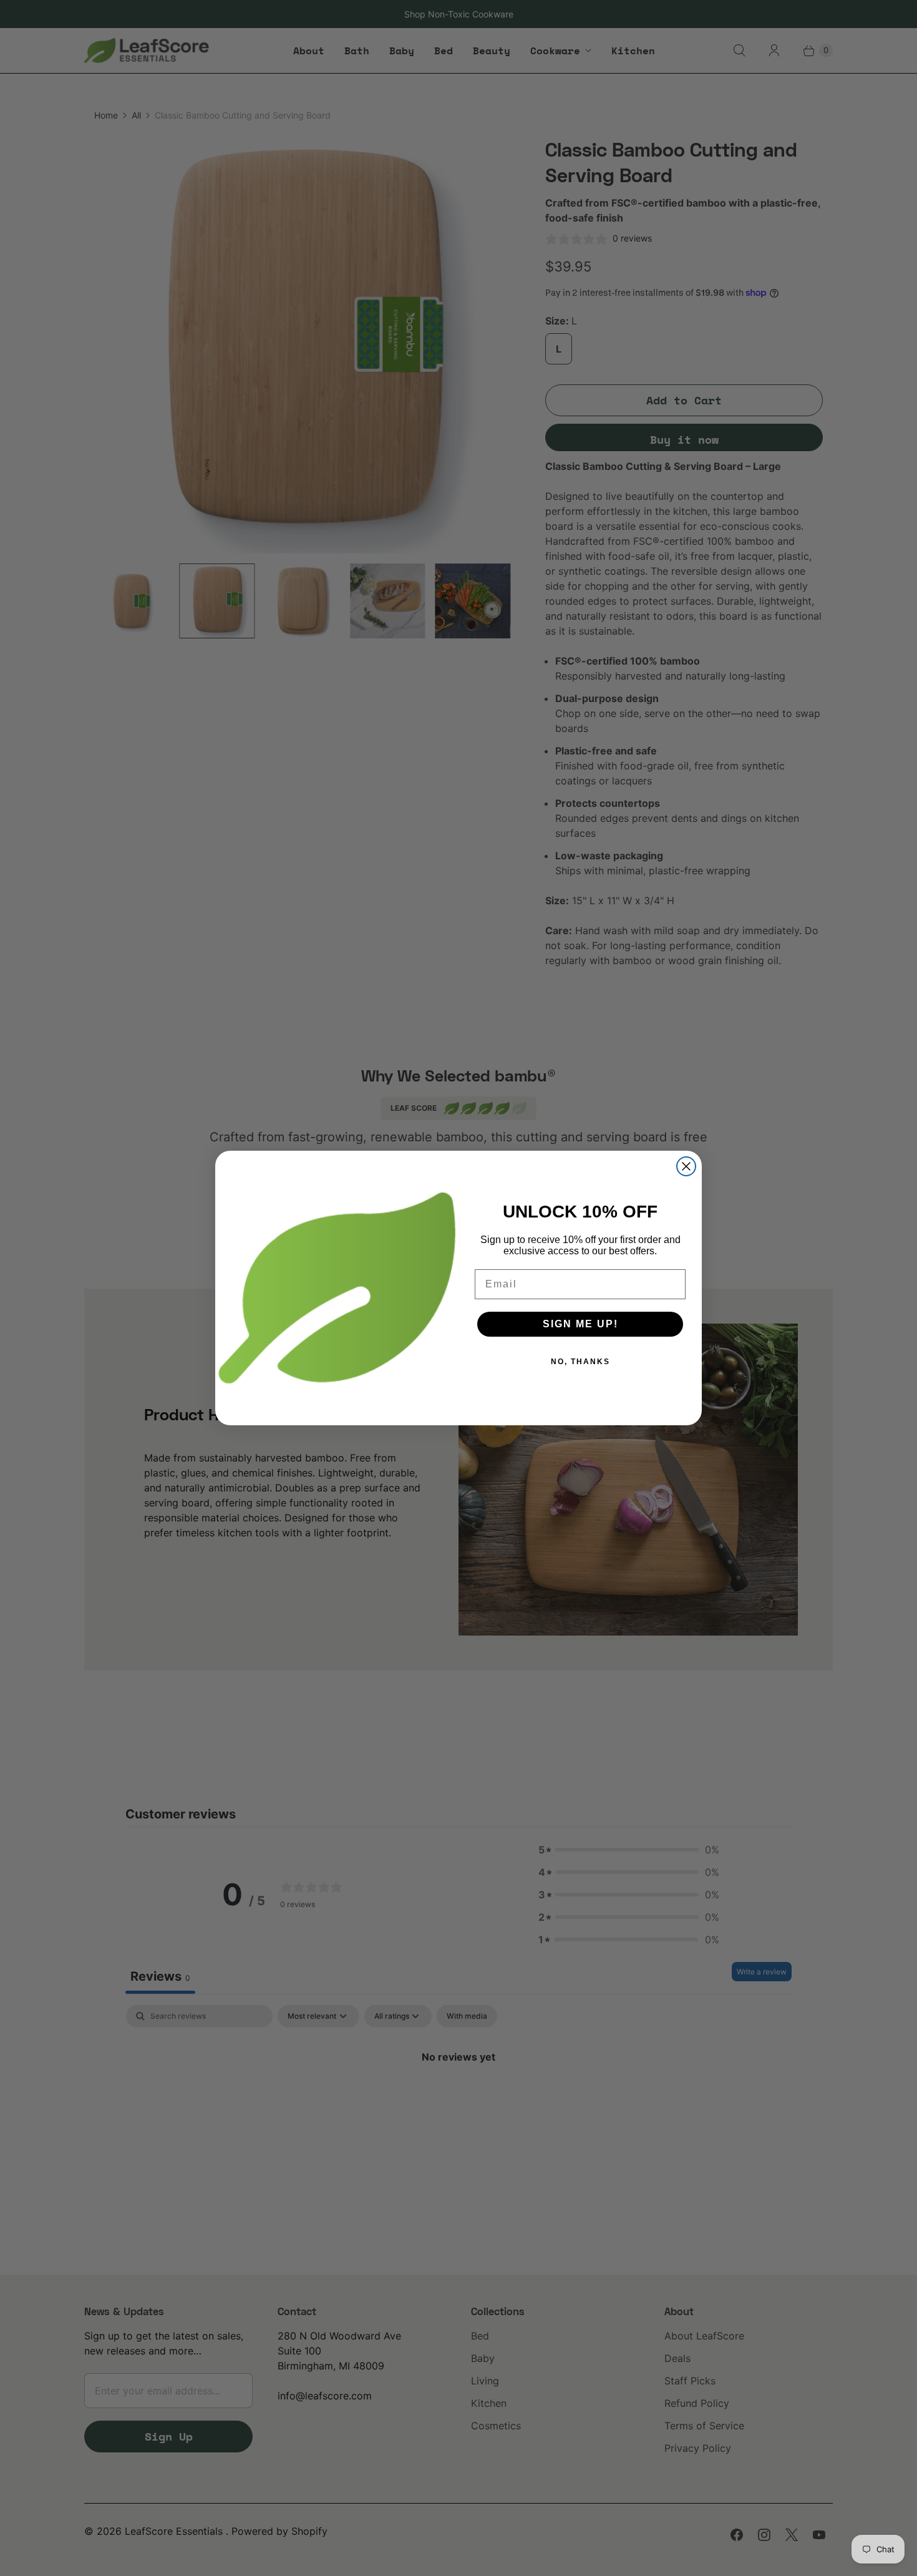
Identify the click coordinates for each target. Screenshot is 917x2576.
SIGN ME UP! (580, 1324)
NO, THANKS (580, 1362)
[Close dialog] (686, 1166)
